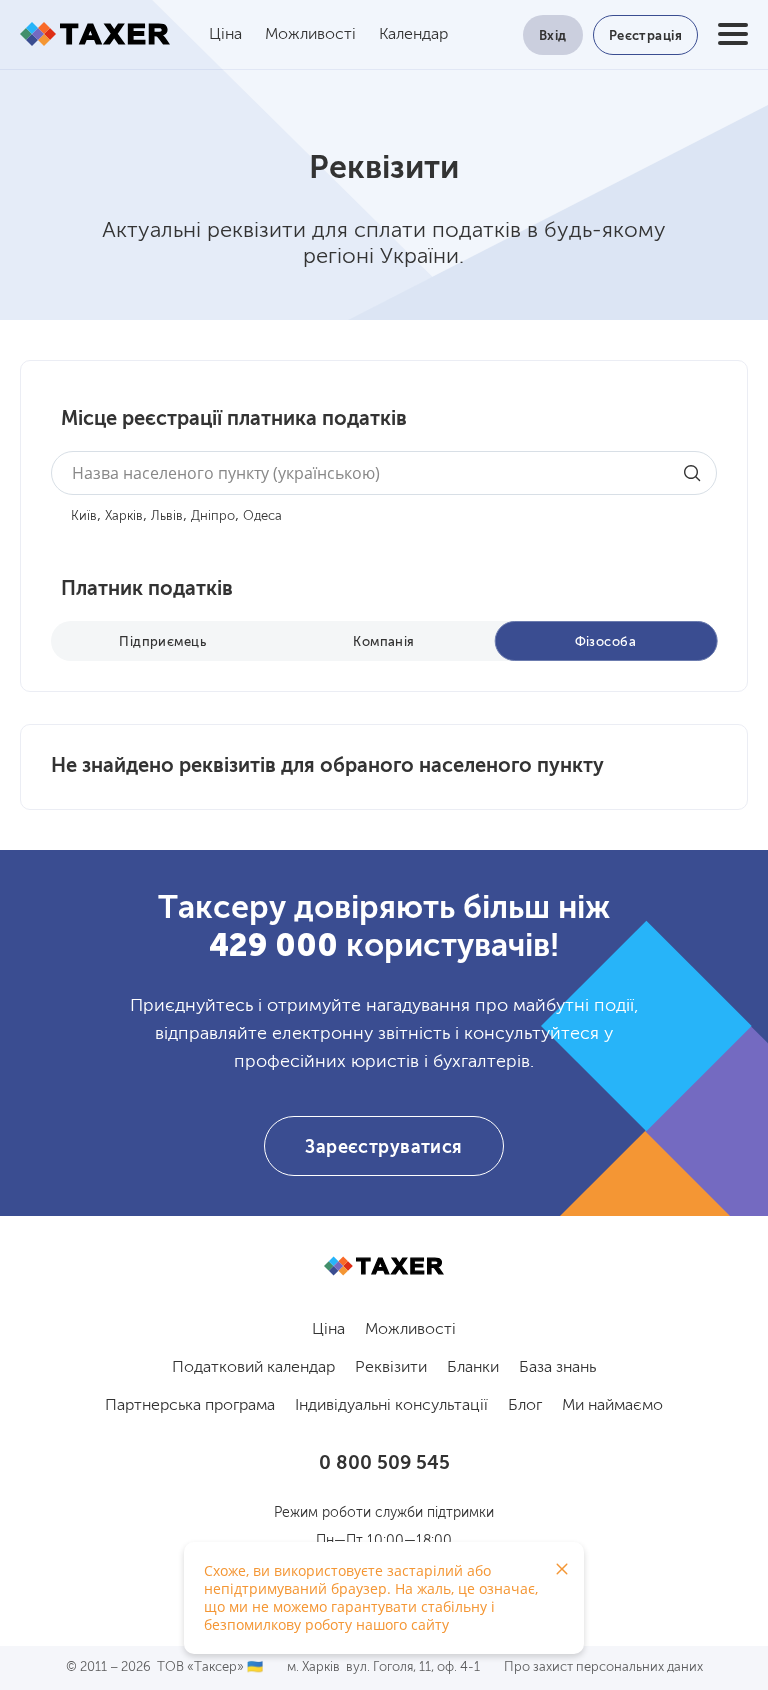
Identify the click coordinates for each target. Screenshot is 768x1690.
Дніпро (213, 516)
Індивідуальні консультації (391, 1406)
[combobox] (384, 473)
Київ (84, 516)
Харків (124, 516)
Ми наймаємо (612, 1406)
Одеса (262, 516)
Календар (413, 35)
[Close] (562, 1569)
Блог (525, 1406)
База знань (557, 1368)
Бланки (473, 1368)
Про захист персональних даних (603, 1667)
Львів (167, 516)
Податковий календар (253, 1368)
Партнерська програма (190, 1406)
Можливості (310, 35)
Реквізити (391, 1368)
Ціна (225, 35)
